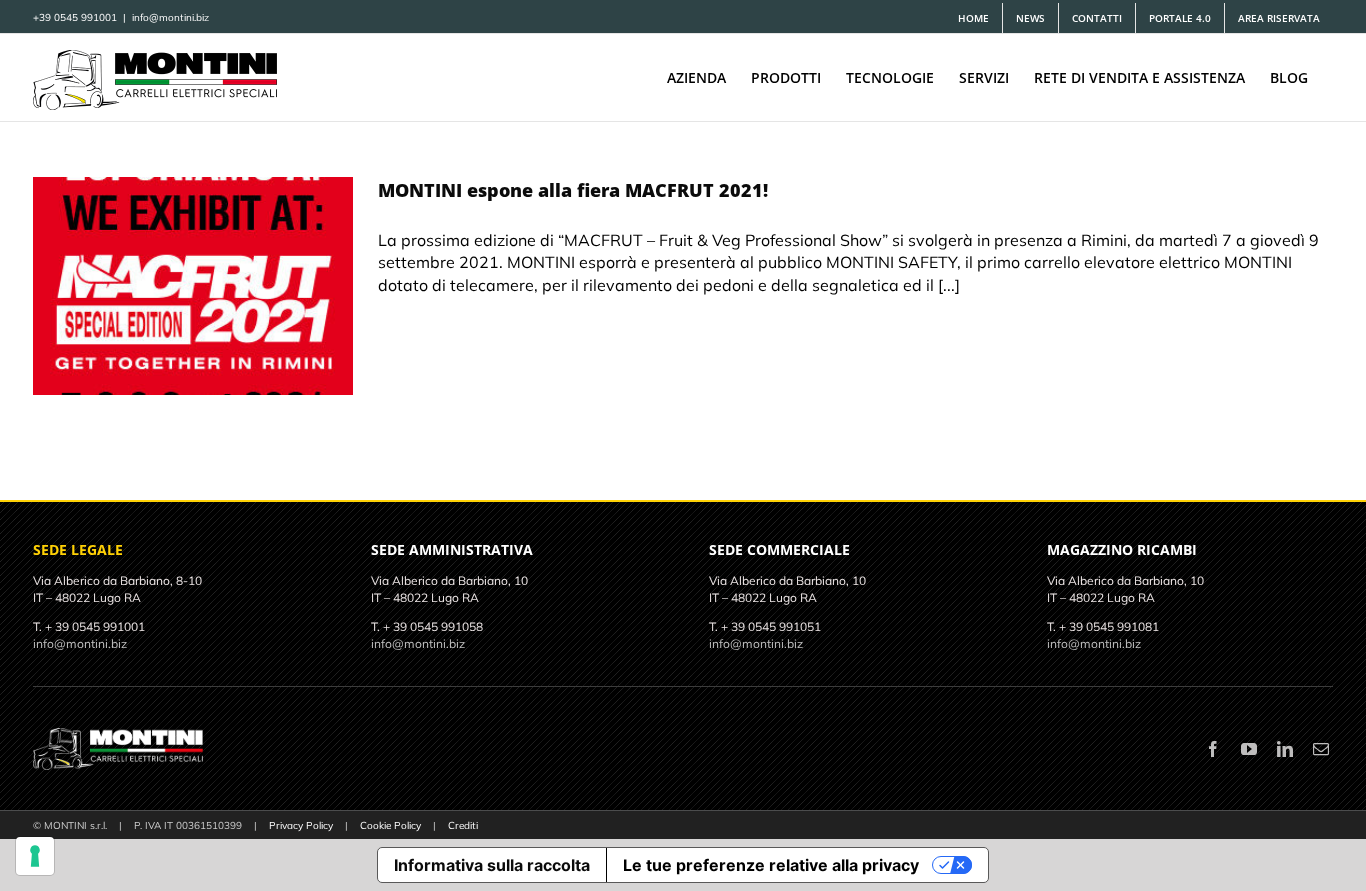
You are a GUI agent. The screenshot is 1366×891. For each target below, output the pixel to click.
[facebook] (1213, 749)
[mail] (1321, 749)
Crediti (463, 825)
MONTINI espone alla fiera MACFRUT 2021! (573, 190)
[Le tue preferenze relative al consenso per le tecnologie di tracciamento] (35, 856)
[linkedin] (1285, 749)
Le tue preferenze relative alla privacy (771, 865)
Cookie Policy (390, 825)
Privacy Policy (301, 825)
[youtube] (1249, 749)
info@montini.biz (170, 17)
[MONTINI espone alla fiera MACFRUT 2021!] (193, 286)
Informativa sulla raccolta (492, 865)
